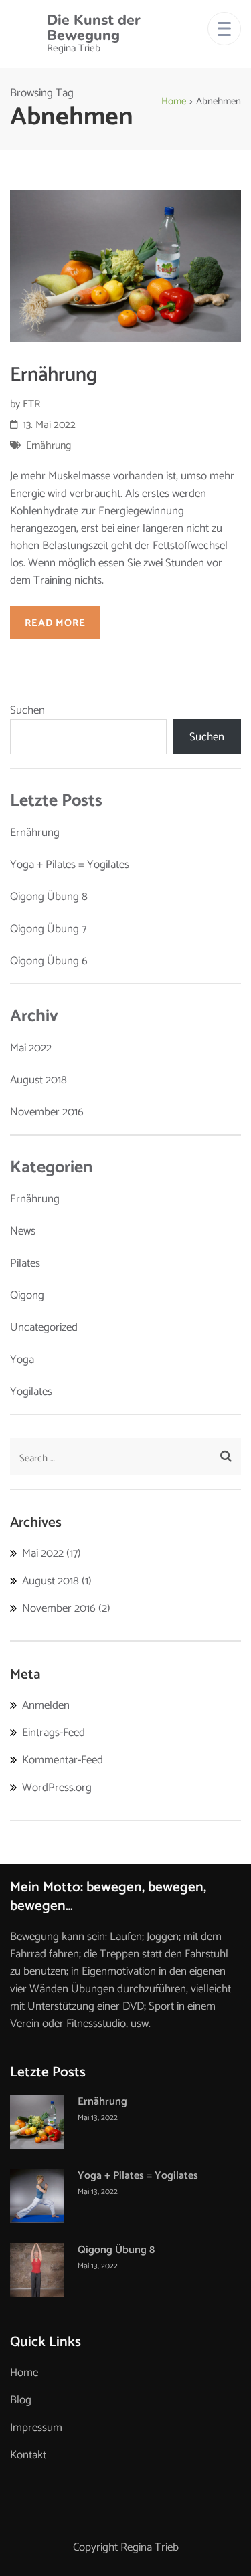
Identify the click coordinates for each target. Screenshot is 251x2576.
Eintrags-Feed (54, 1733)
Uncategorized (44, 1327)
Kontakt (28, 2455)
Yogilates (31, 1392)
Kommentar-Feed (63, 1760)
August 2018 (38, 1080)
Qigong (27, 1295)
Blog (21, 2400)
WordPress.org (57, 1788)
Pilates (25, 1263)
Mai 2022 (31, 1048)
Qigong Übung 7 (48, 929)
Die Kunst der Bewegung (94, 28)
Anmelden (46, 1705)
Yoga (22, 1360)
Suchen (27, 710)
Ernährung (54, 375)
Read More (55, 623)
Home (24, 2373)
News (23, 1231)
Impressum (36, 2428)
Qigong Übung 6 (49, 961)
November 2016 (47, 1112)
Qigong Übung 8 (49, 897)
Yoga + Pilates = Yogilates (70, 865)
